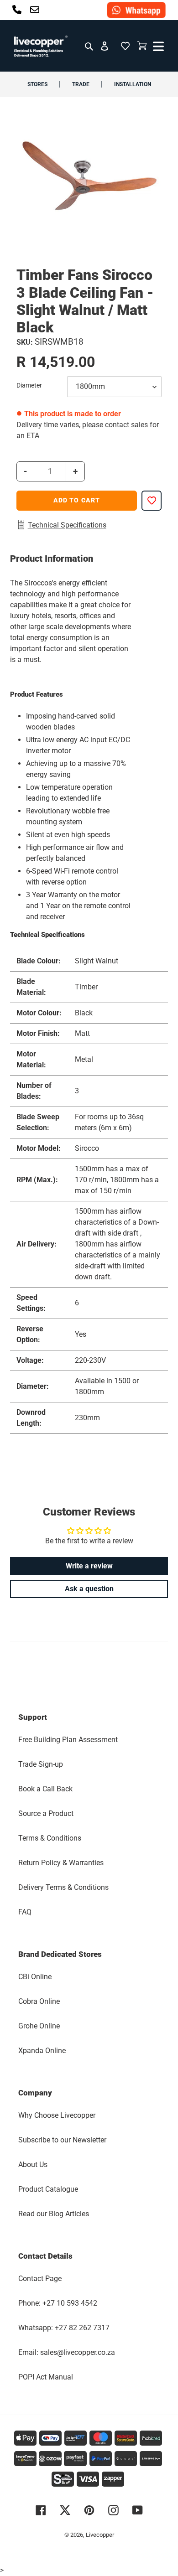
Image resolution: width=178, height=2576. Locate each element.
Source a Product (46, 1813)
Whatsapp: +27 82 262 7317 (64, 2328)
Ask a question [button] (89, 1589)
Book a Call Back (45, 1789)
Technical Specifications (67, 525)
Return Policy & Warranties (61, 1863)
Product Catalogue (48, 2189)
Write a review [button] (89, 1566)
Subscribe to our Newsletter (62, 2140)
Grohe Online (39, 2026)
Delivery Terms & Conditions (63, 1887)
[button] (125, 46)
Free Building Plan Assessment (68, 1740)
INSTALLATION (133, 84)
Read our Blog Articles (54, 2214)
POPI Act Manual (46, 2377)
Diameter (29, 385)
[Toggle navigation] (157, 46)
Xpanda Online (42, 2051)
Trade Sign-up (41, 1764)
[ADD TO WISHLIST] (152, 501)
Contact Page (40, 2279)
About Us (33, 2165)
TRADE (81, 84)
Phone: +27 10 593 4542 (58, 2303)
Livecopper (100, 2535)
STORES (37, 84)
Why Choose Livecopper (57, 2115)
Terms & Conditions (50, 1838)
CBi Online (35, 1977)
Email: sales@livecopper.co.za (67, 2352)
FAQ (25, 1912)
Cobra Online (39, 2001)
